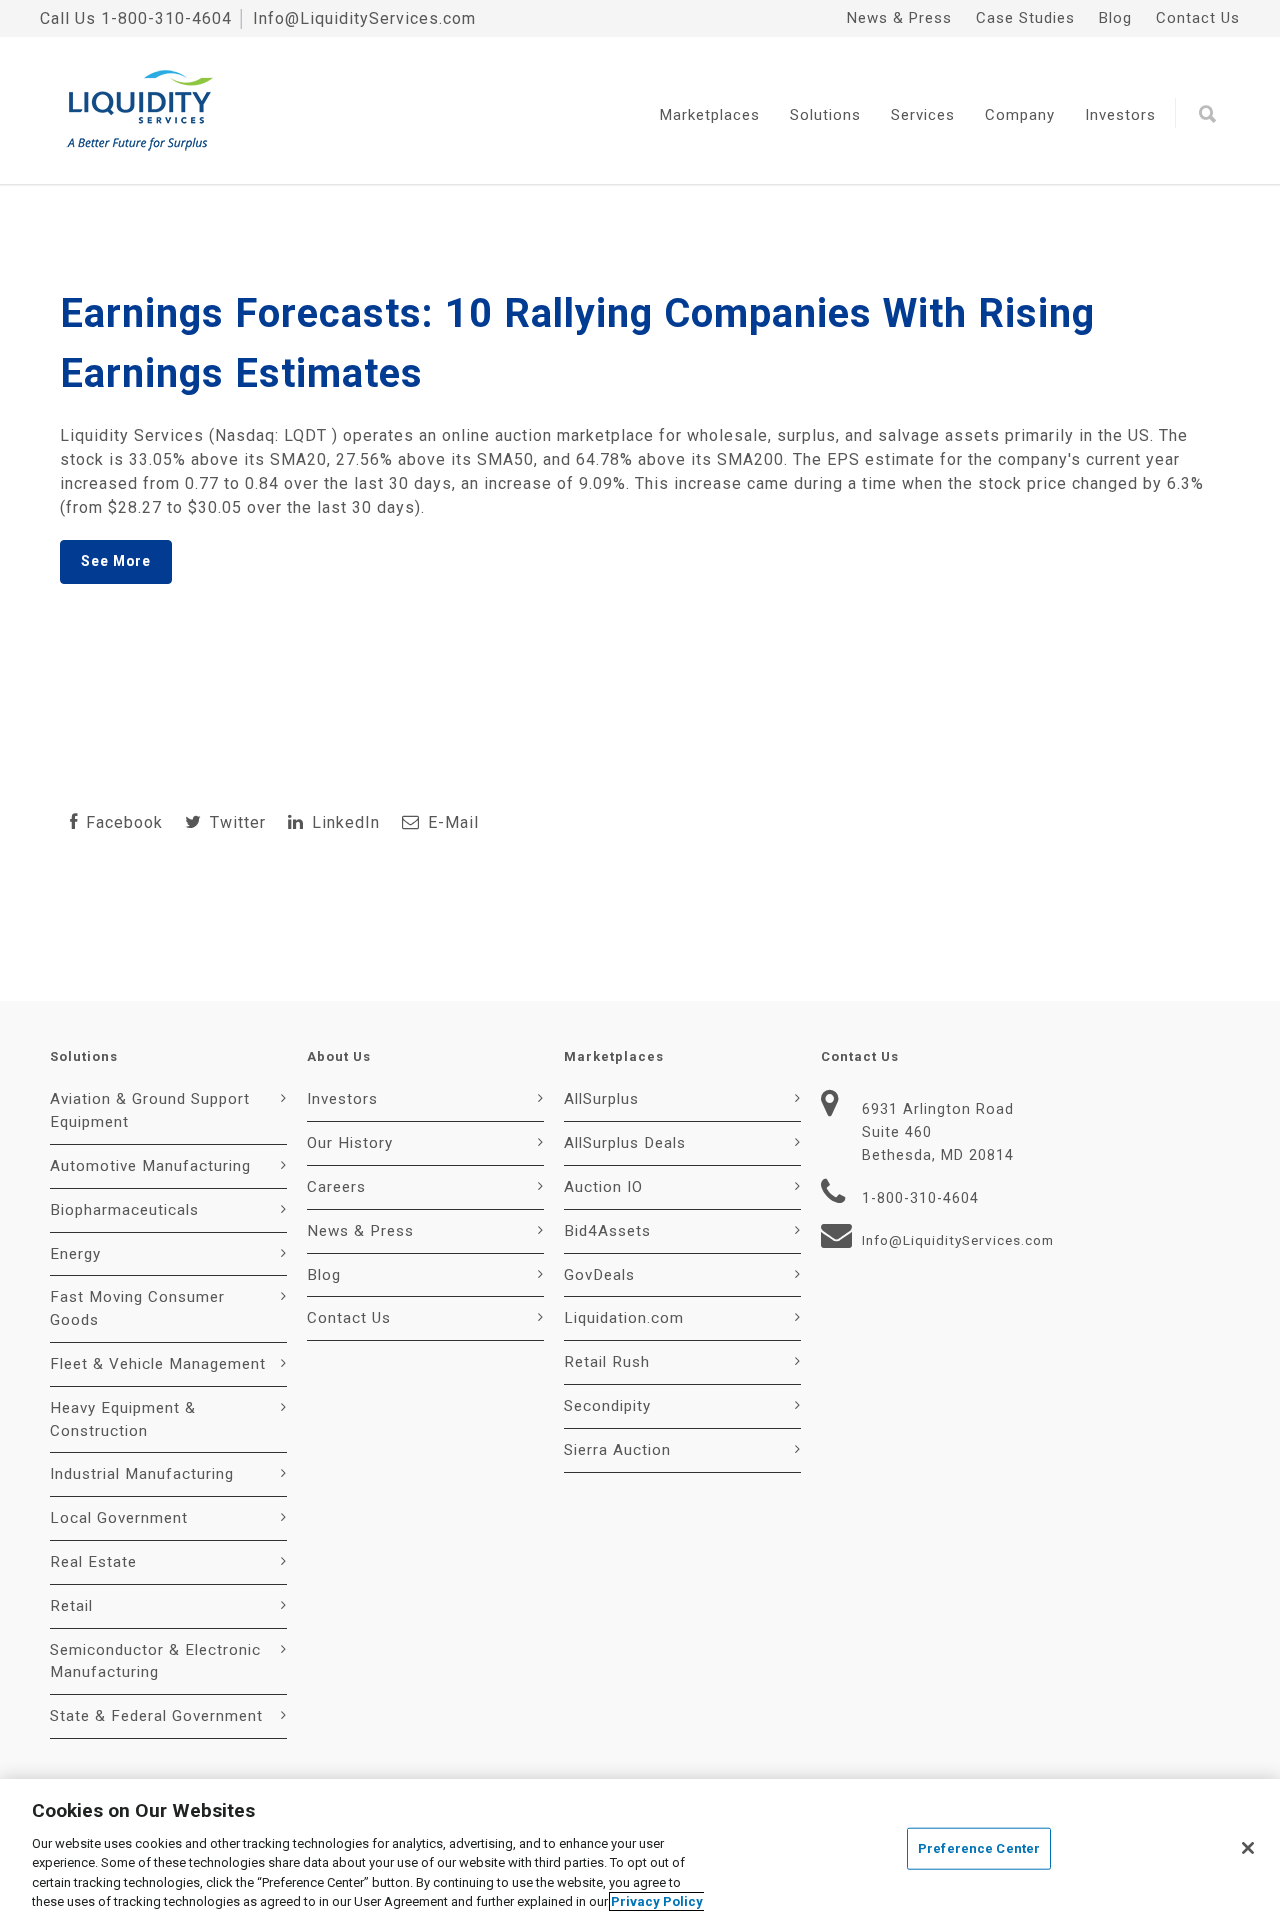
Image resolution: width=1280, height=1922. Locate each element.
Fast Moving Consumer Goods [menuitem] (137, 1308)
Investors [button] (1120, 115)
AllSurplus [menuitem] (601, 1099)
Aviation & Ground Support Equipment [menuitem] (150, 1110)
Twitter (235, 822)
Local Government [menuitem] (119, 1518)
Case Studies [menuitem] (1025, 18)
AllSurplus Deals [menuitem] (625, 1143)
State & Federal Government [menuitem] (156, 1716)
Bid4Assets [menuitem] (607, 1231)
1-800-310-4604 (166, 18)
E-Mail (451, 822)
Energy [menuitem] (75, 1254)
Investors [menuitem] (342, 1099)
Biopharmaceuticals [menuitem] (124, 1210)
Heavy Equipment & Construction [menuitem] (123, 1419)
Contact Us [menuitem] (1198, 18)
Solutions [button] (825, 115)
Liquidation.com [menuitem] (624, 1318)
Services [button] (923, 115)
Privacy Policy (657, 1901)
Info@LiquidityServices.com (364, 18)
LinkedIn (343, 822)
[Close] (1248, 1848)
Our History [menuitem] (350, 1143)
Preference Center (979, 1848)
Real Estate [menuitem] (93, 1562)
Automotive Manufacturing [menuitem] (150, 1166)
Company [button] (1020, 115)
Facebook (122, 822)
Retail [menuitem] (71, 1606)
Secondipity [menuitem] (607, 1406)
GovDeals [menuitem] (599, 1275)
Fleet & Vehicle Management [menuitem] (158, 1364)
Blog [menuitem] (1115, 18)
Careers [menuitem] (336, 1187)
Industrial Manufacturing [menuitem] (142, 1474)
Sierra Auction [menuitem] (617, 1450)
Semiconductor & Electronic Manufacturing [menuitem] (155, 1661)
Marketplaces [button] (710, 115)
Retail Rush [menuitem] (607, 1362)
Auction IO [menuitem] (603, 1187)
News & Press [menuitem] (899, 18)
